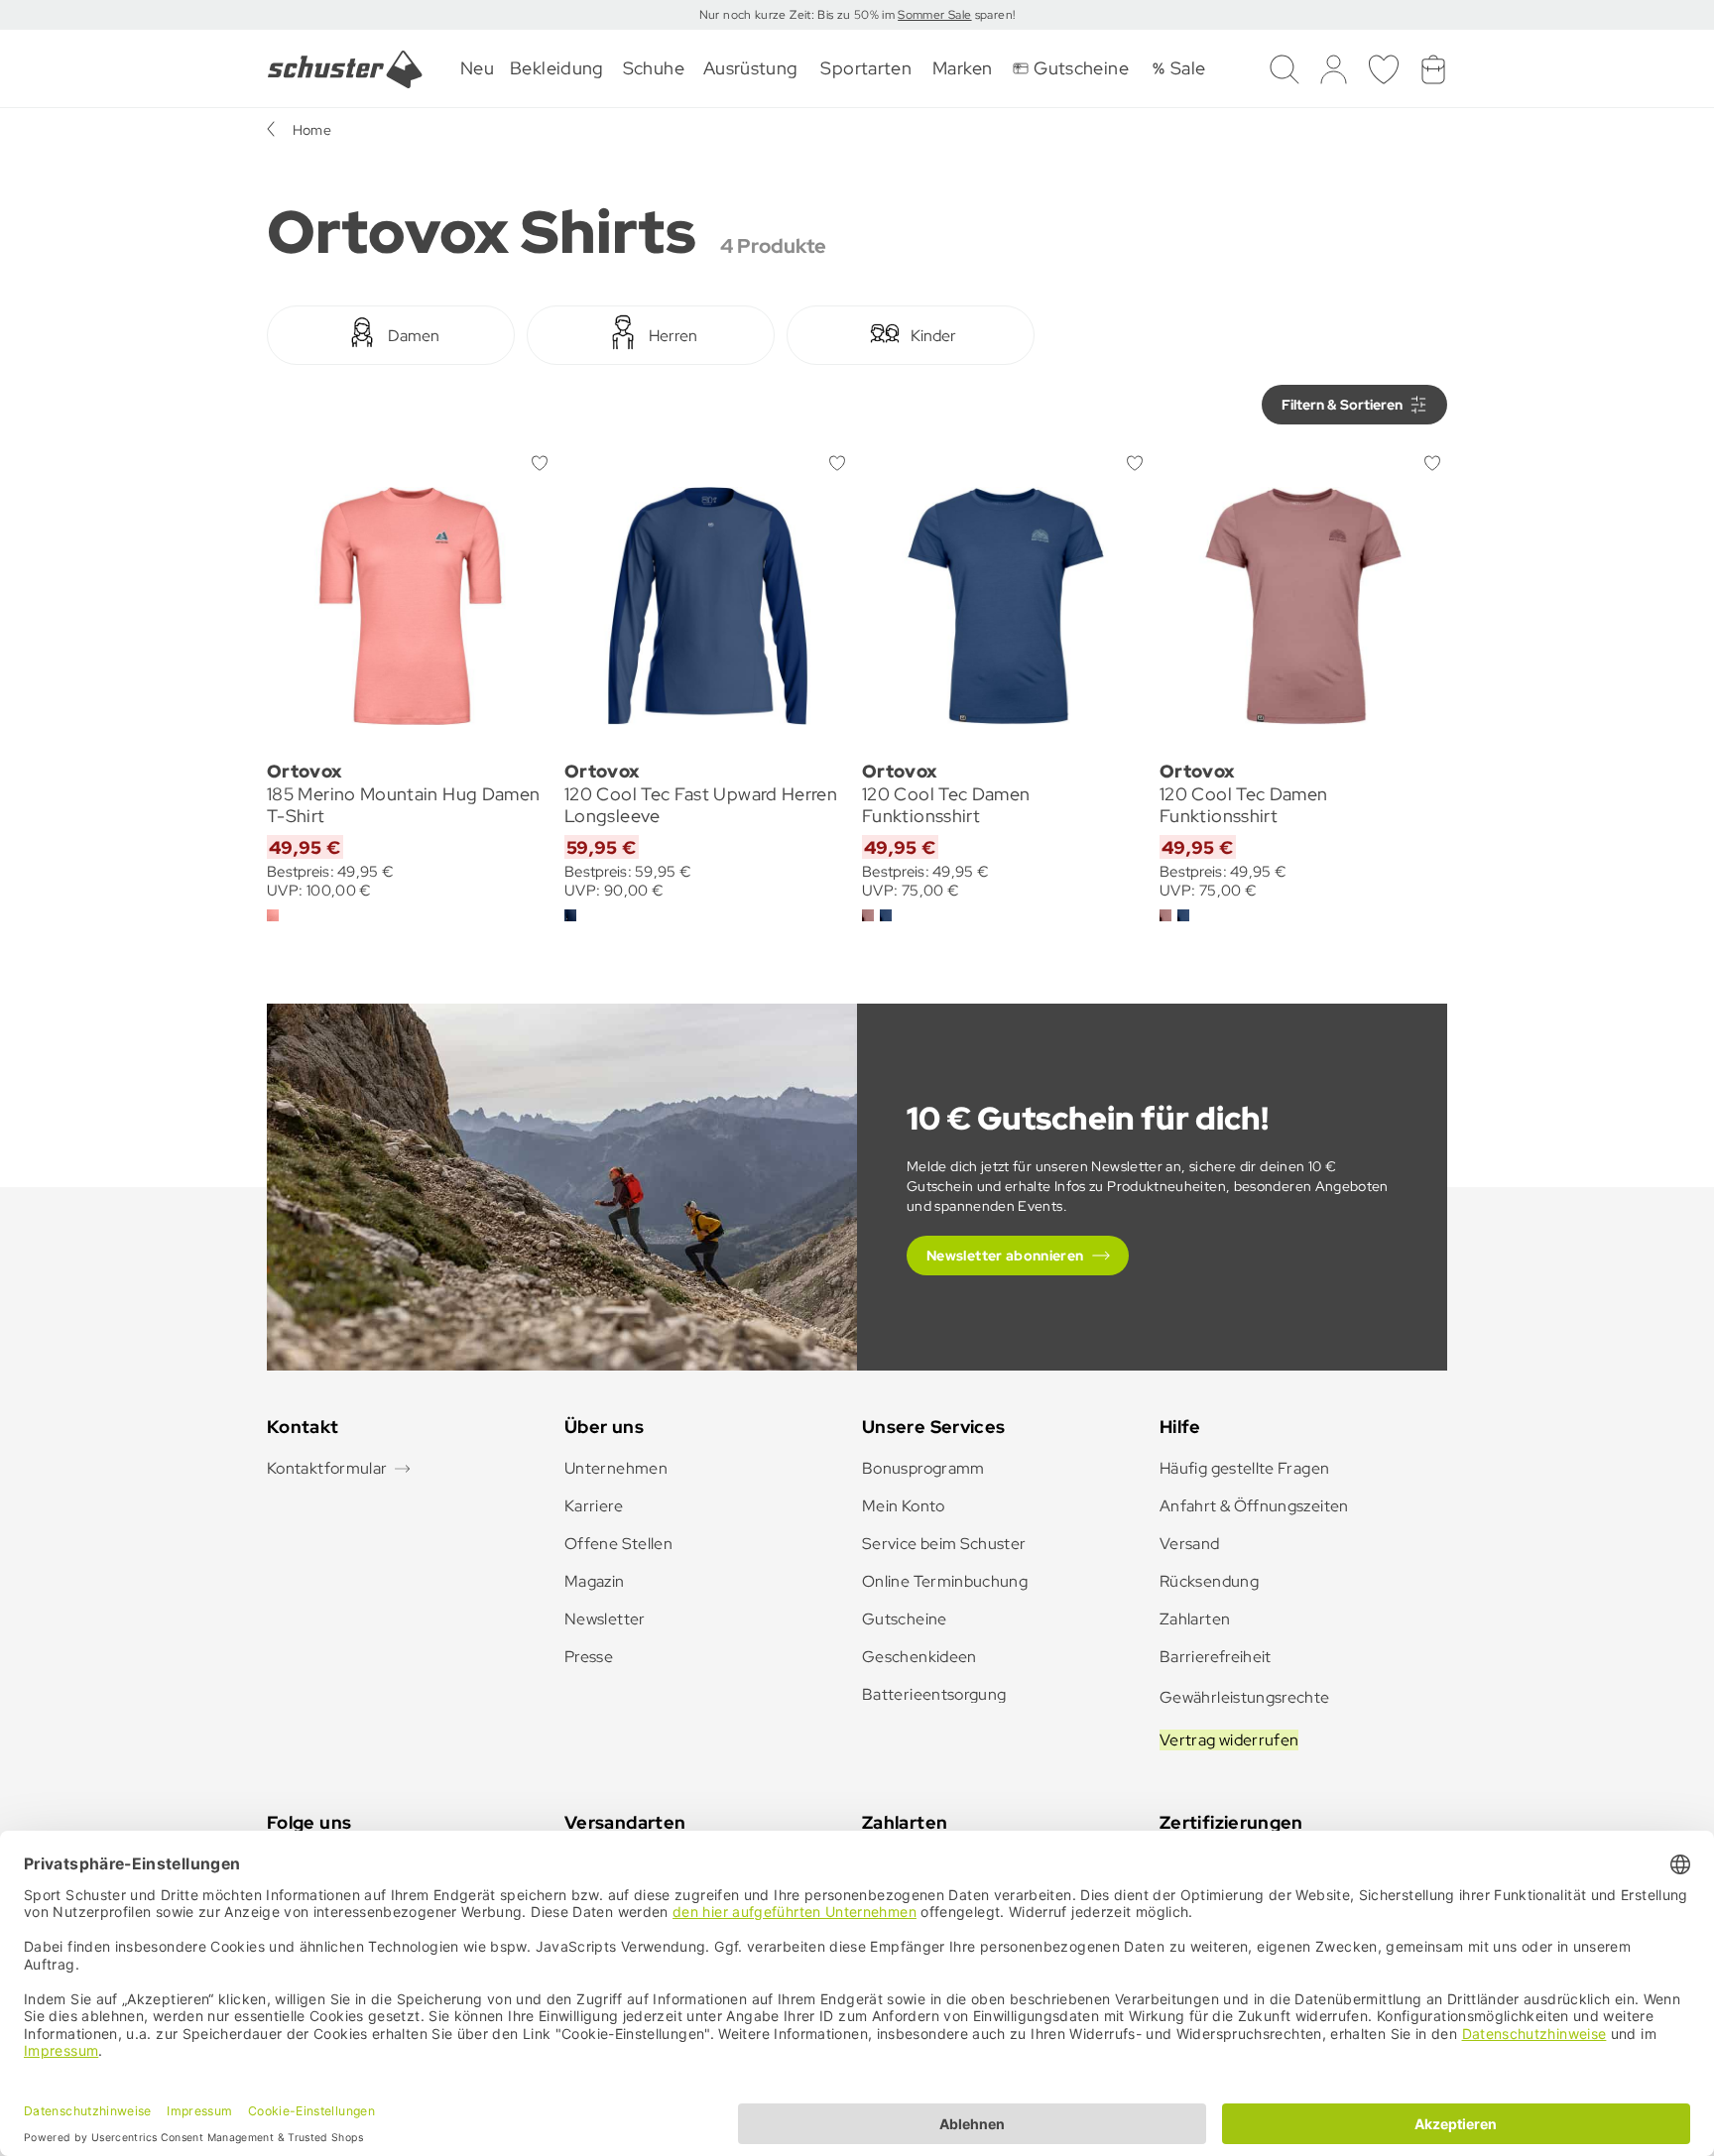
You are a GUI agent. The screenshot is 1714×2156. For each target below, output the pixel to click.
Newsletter (605, 1619)
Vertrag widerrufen (1229, 1740)
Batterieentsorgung (934, 1694)
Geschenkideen (919, 1657)
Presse (589, 1657)
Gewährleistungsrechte (1245, 1697)
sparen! (993, 15)
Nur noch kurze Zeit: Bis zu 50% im (799, 15)
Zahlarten (1195, 1619)
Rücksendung (1209, 1581)
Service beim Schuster (944, 1544)
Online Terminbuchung (945, 1581)
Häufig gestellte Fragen (1244, 1468)
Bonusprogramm (923, 1468)
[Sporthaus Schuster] (345, 69)
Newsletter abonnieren (1005, 1256)
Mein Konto (904, 1506)
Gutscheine (905, 1619)
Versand (1190, 1544)
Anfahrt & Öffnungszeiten (1254, 1506)
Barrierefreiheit (1216, 1657)
